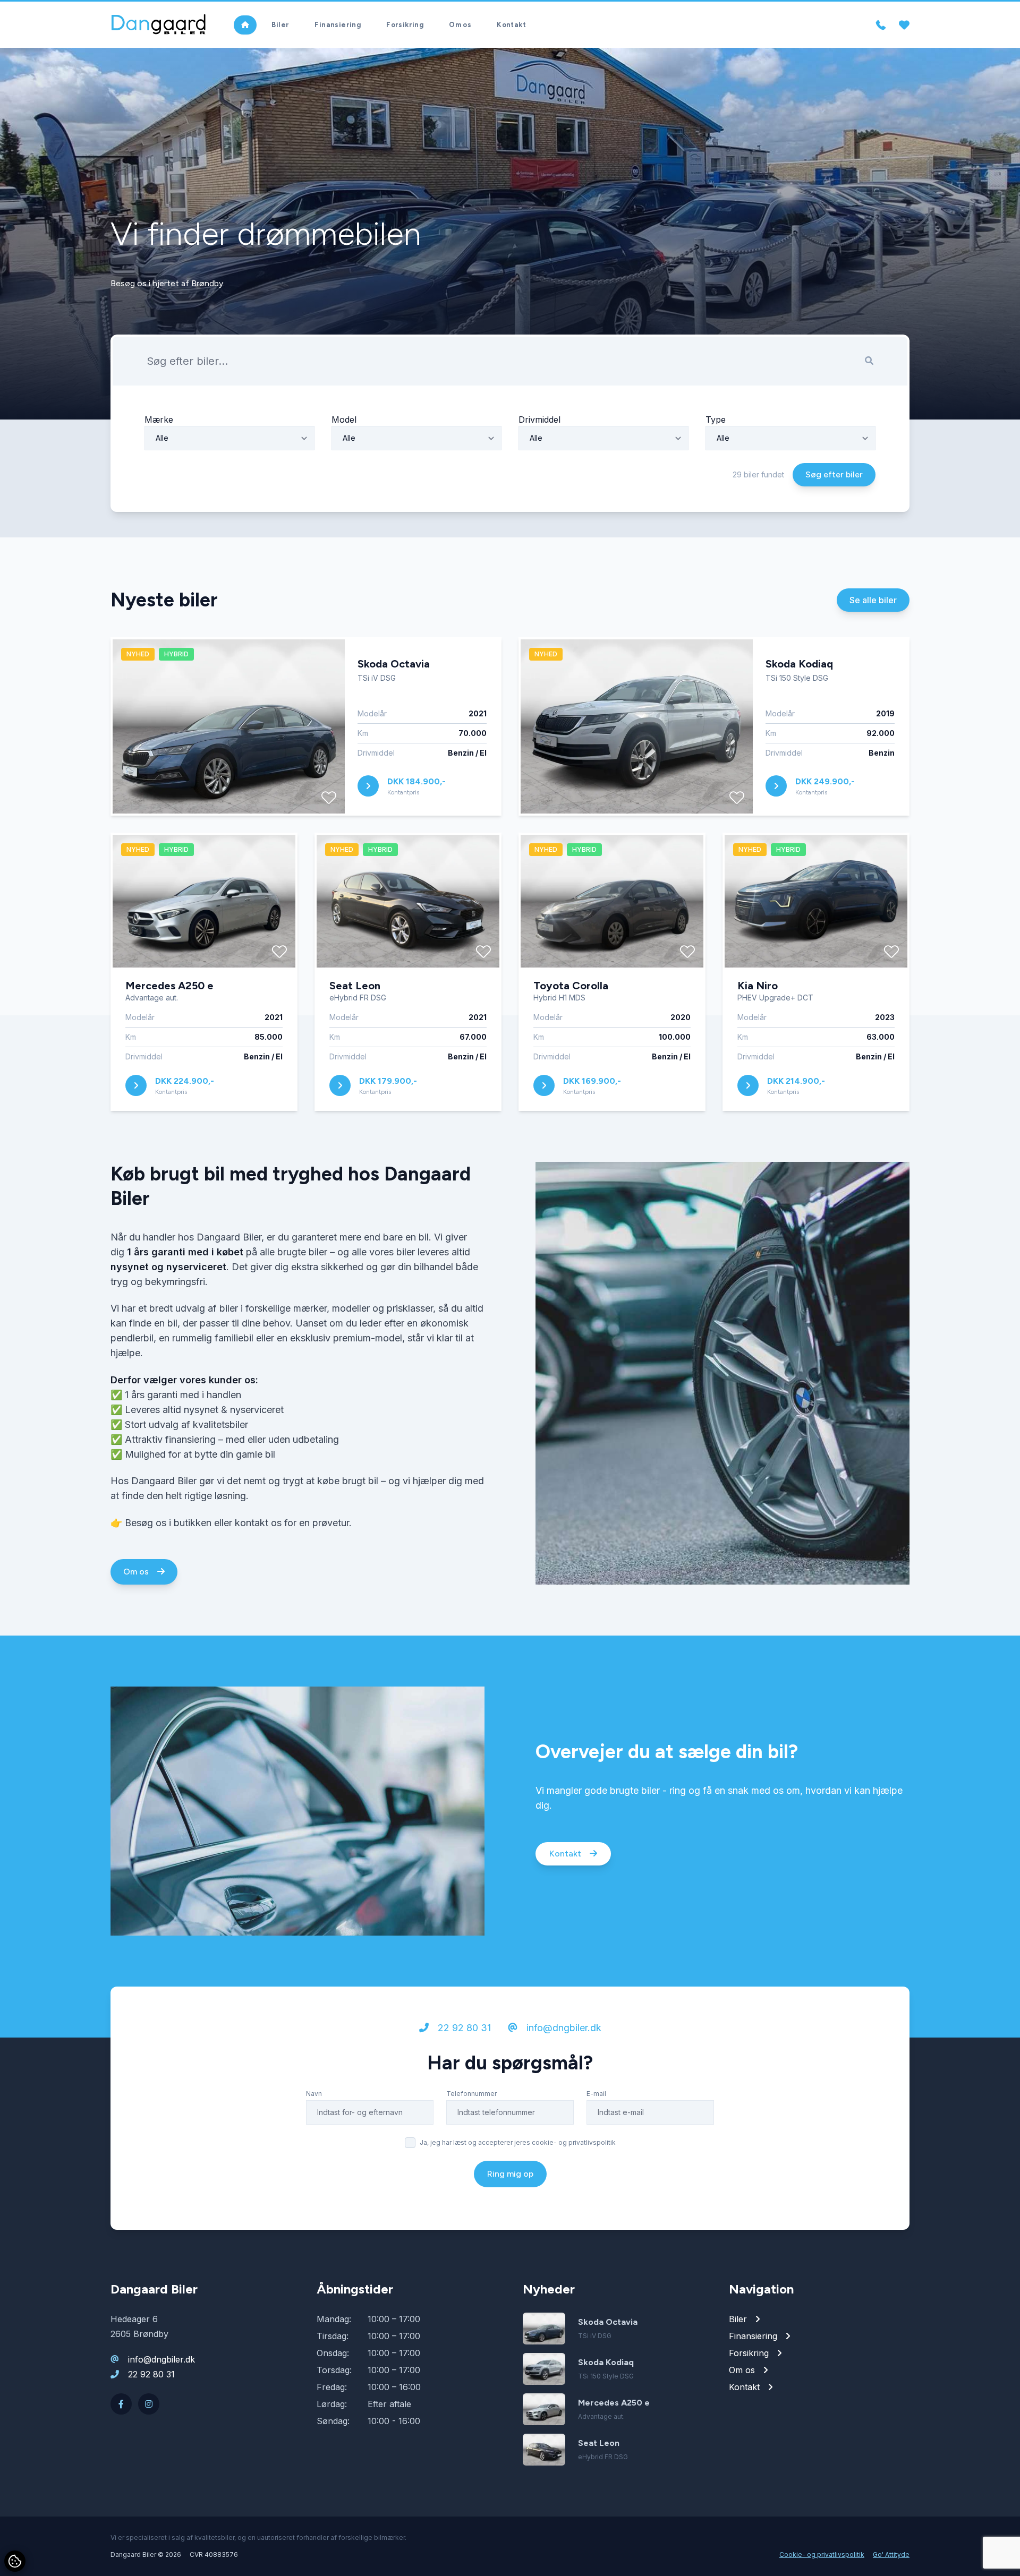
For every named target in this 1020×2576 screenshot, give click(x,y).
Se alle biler (873, 600)
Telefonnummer (471, 2094)
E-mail (596, 2094)
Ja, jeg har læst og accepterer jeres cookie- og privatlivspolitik (518, 2142)
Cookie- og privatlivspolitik (822, 2554)
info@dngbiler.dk (563, 2028)
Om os (460, 25)
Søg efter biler (834, 474)
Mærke (159, 420)
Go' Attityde (891, 2554)
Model (344, 420)
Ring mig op (510, 2174)
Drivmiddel (539, 420)
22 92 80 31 (463, 2028)
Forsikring (405, 25)
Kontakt (511, 25)
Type (716, 420)
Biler (280, 25)
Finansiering (338, 25)
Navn (314, 2094)
